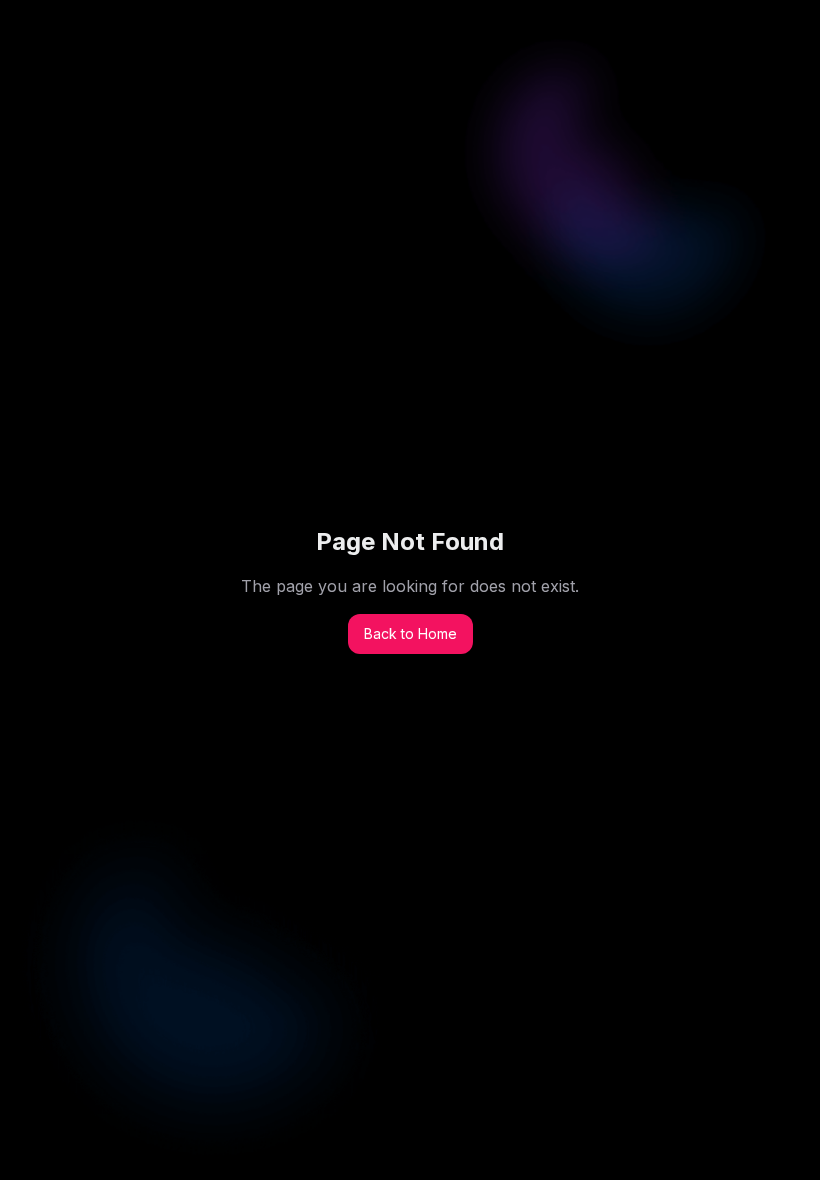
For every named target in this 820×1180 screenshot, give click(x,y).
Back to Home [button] (410, 633)
